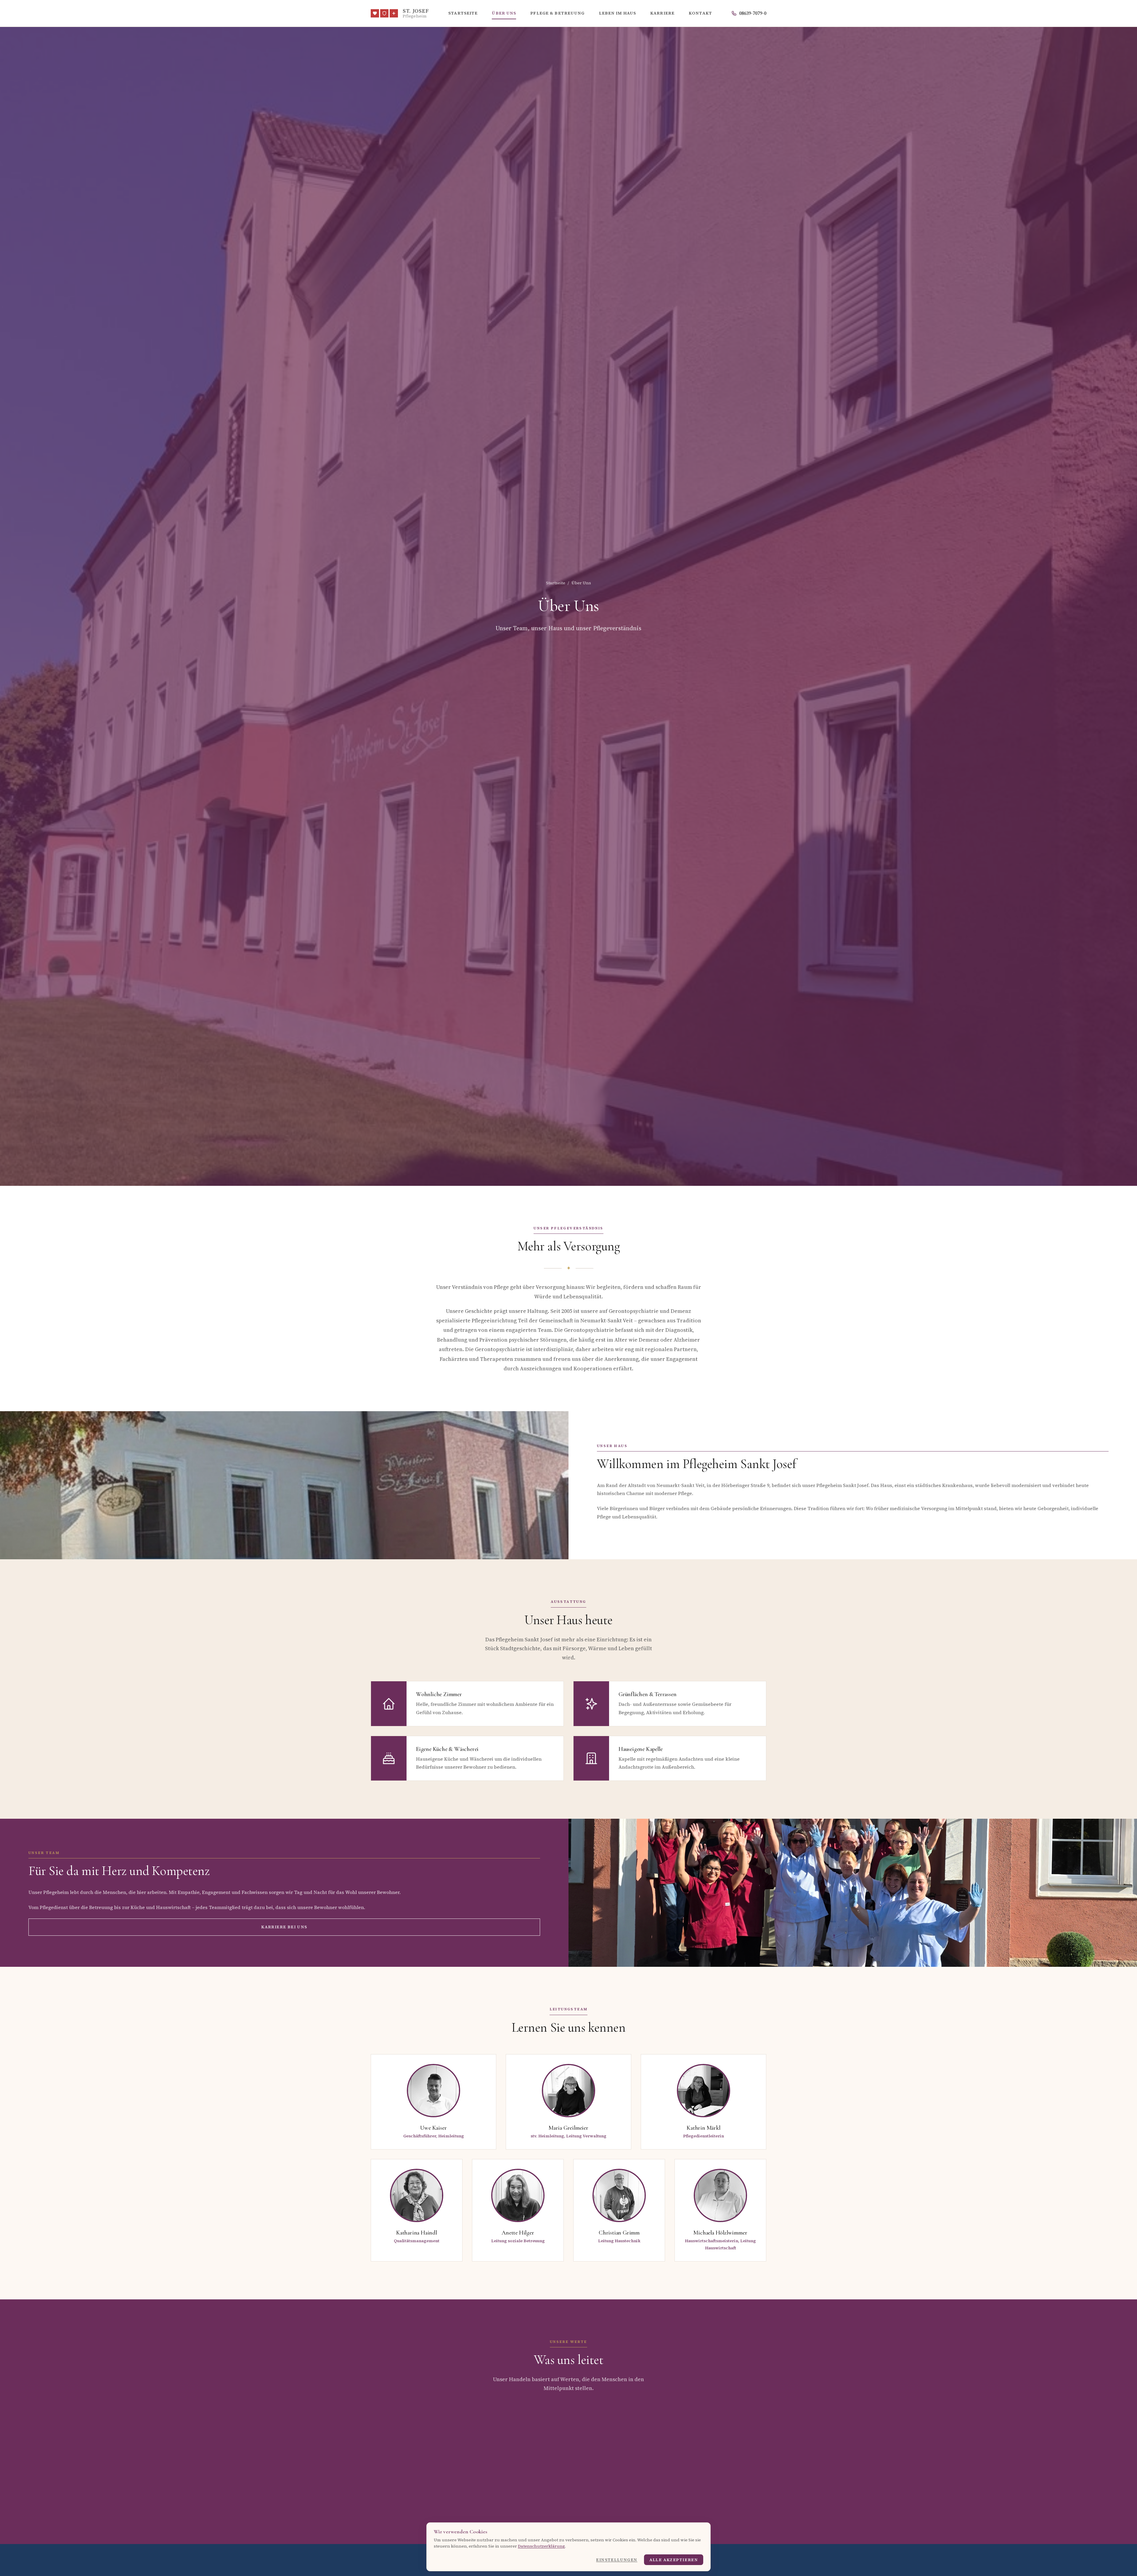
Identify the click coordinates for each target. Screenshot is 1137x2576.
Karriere (662, 13)
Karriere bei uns (284, 1927)
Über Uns (504, 13)
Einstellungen (617, 2560)
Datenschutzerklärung (541, 2546)
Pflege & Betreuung (557, 13)
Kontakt (700, 13)
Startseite (463, 13)
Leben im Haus (618, 13)
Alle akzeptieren (674, 2560)
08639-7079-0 (753, 13)
